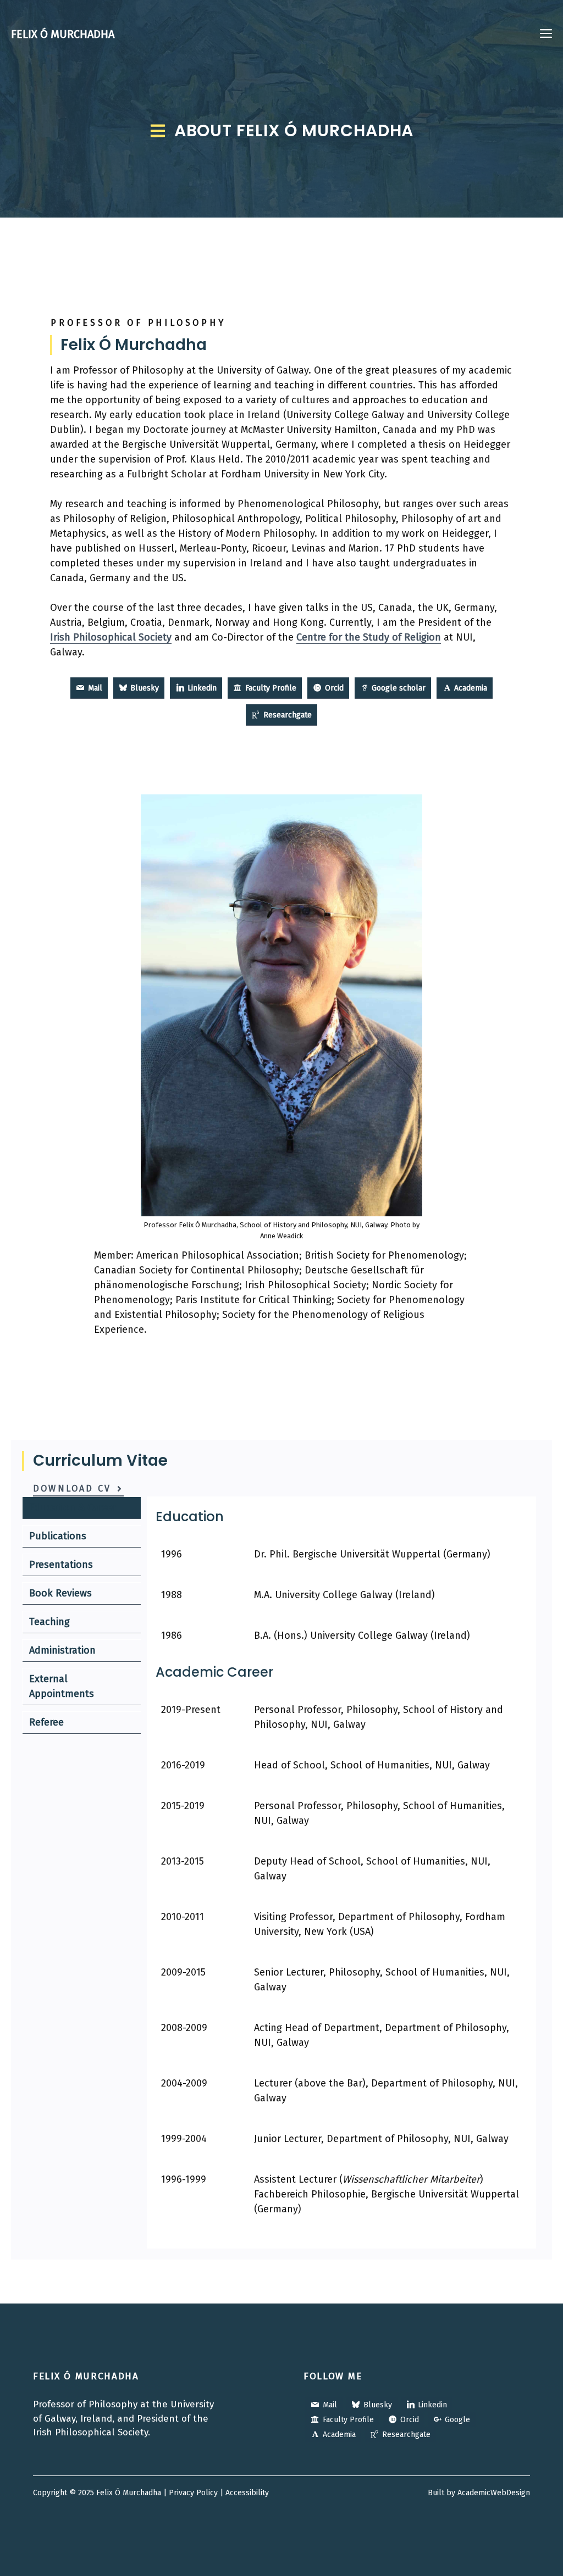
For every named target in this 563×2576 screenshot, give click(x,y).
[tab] (82, 1508)
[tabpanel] (341, 1873)
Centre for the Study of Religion (369, 637)
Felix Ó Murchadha (63, 34)
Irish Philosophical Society (111, 637)
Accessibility (247, 2493)
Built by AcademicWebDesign (479, 2493)
